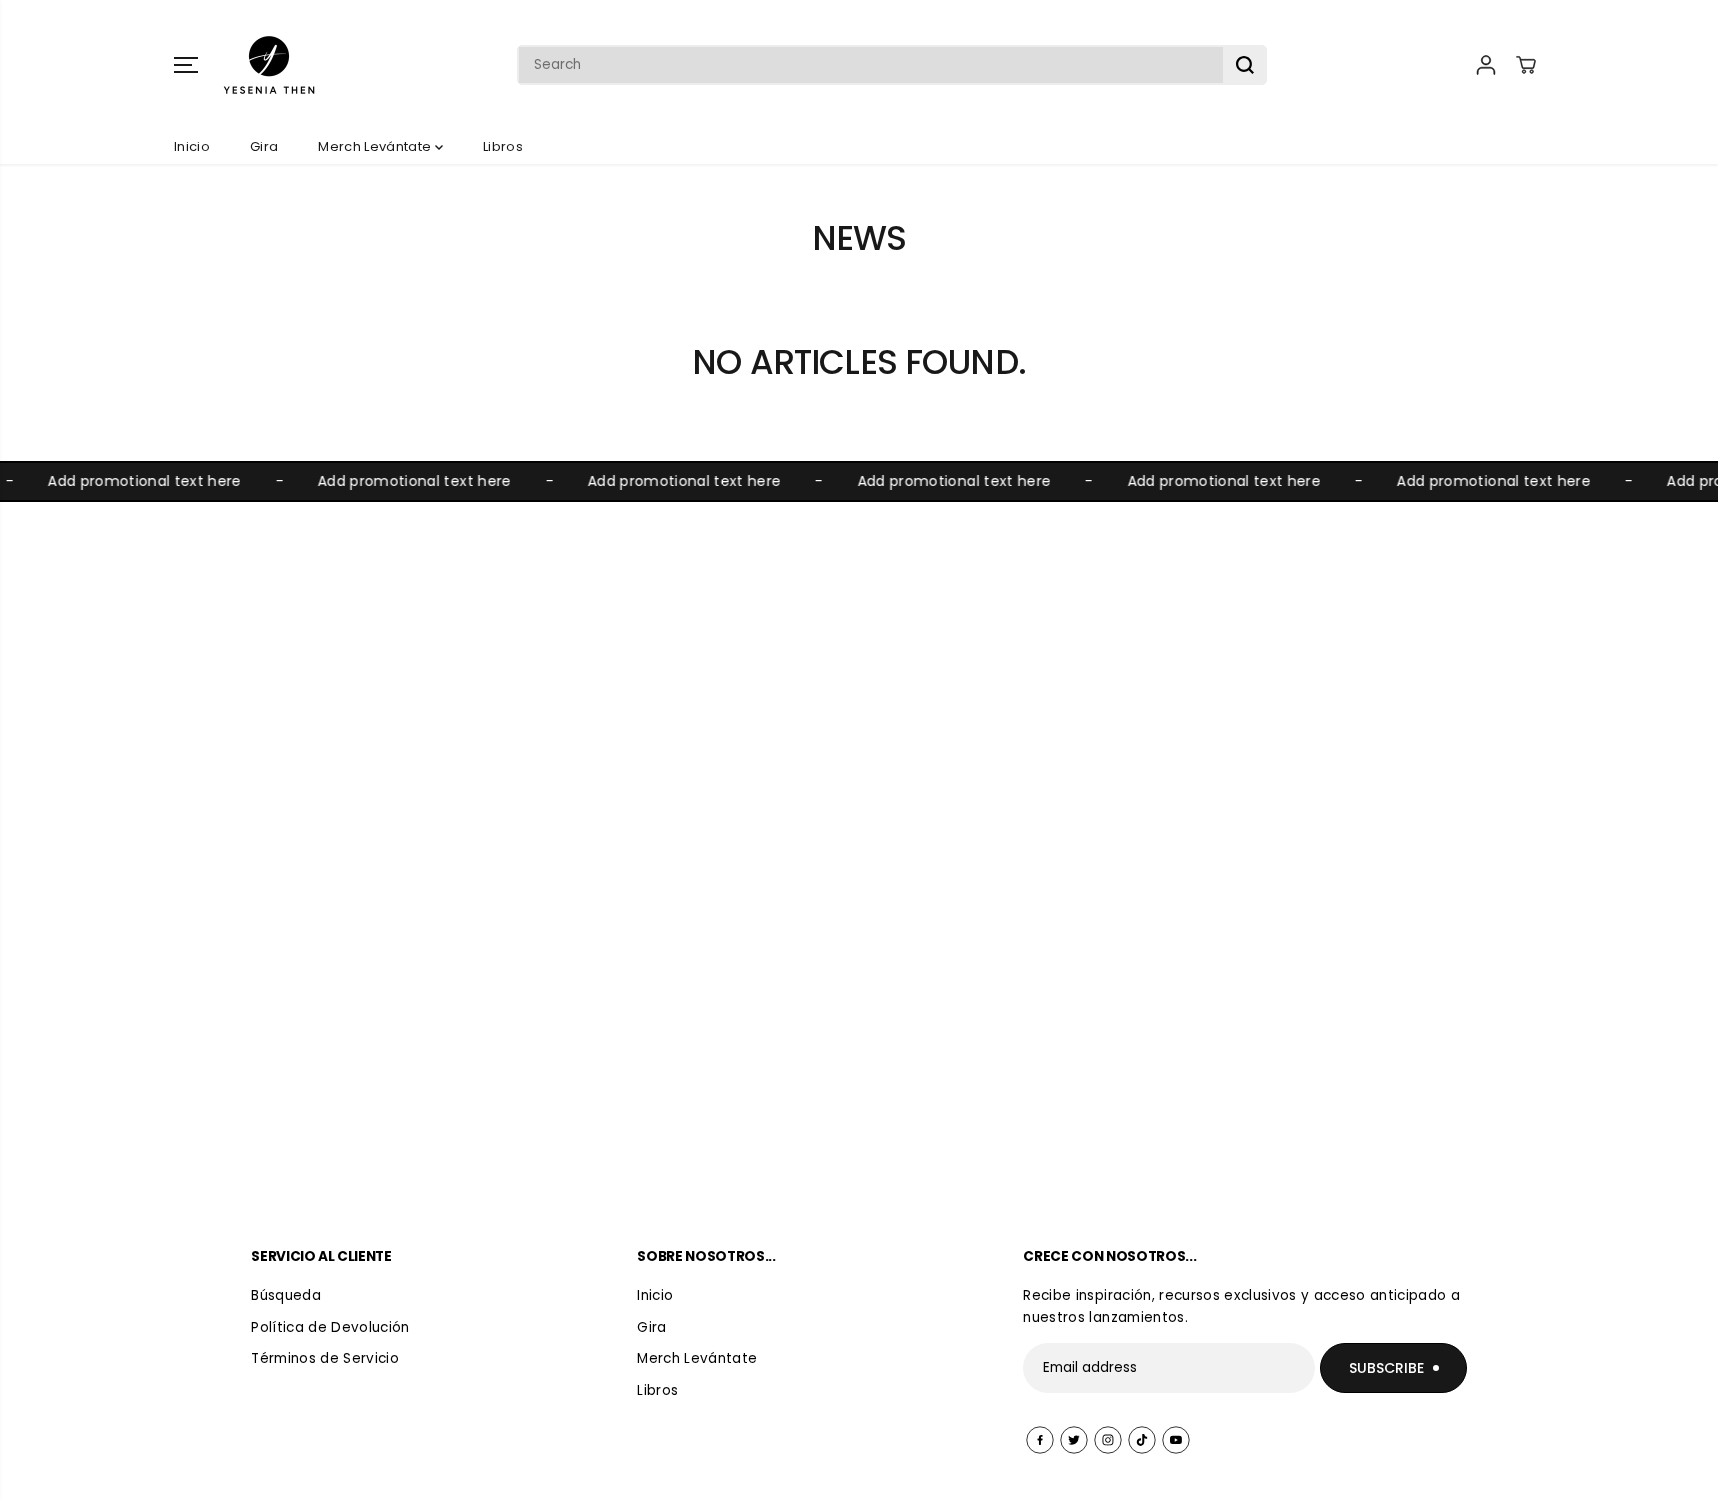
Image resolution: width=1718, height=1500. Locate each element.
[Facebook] (1040, 1440)
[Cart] (1526, 65)
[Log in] (1486, 65)
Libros (503, 146)
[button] (186, 65)
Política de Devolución (330, 1327)
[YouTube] (1176, 1440)
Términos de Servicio (325, 1358)
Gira (264, 146)
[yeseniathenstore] (269, 65)
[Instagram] (1108, 1440)
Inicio (192, 146)
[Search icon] (1245, 65)
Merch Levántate (376, 146)
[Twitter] (1074, 1440)
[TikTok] (1142, 1440)
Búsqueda (286, 1295)
